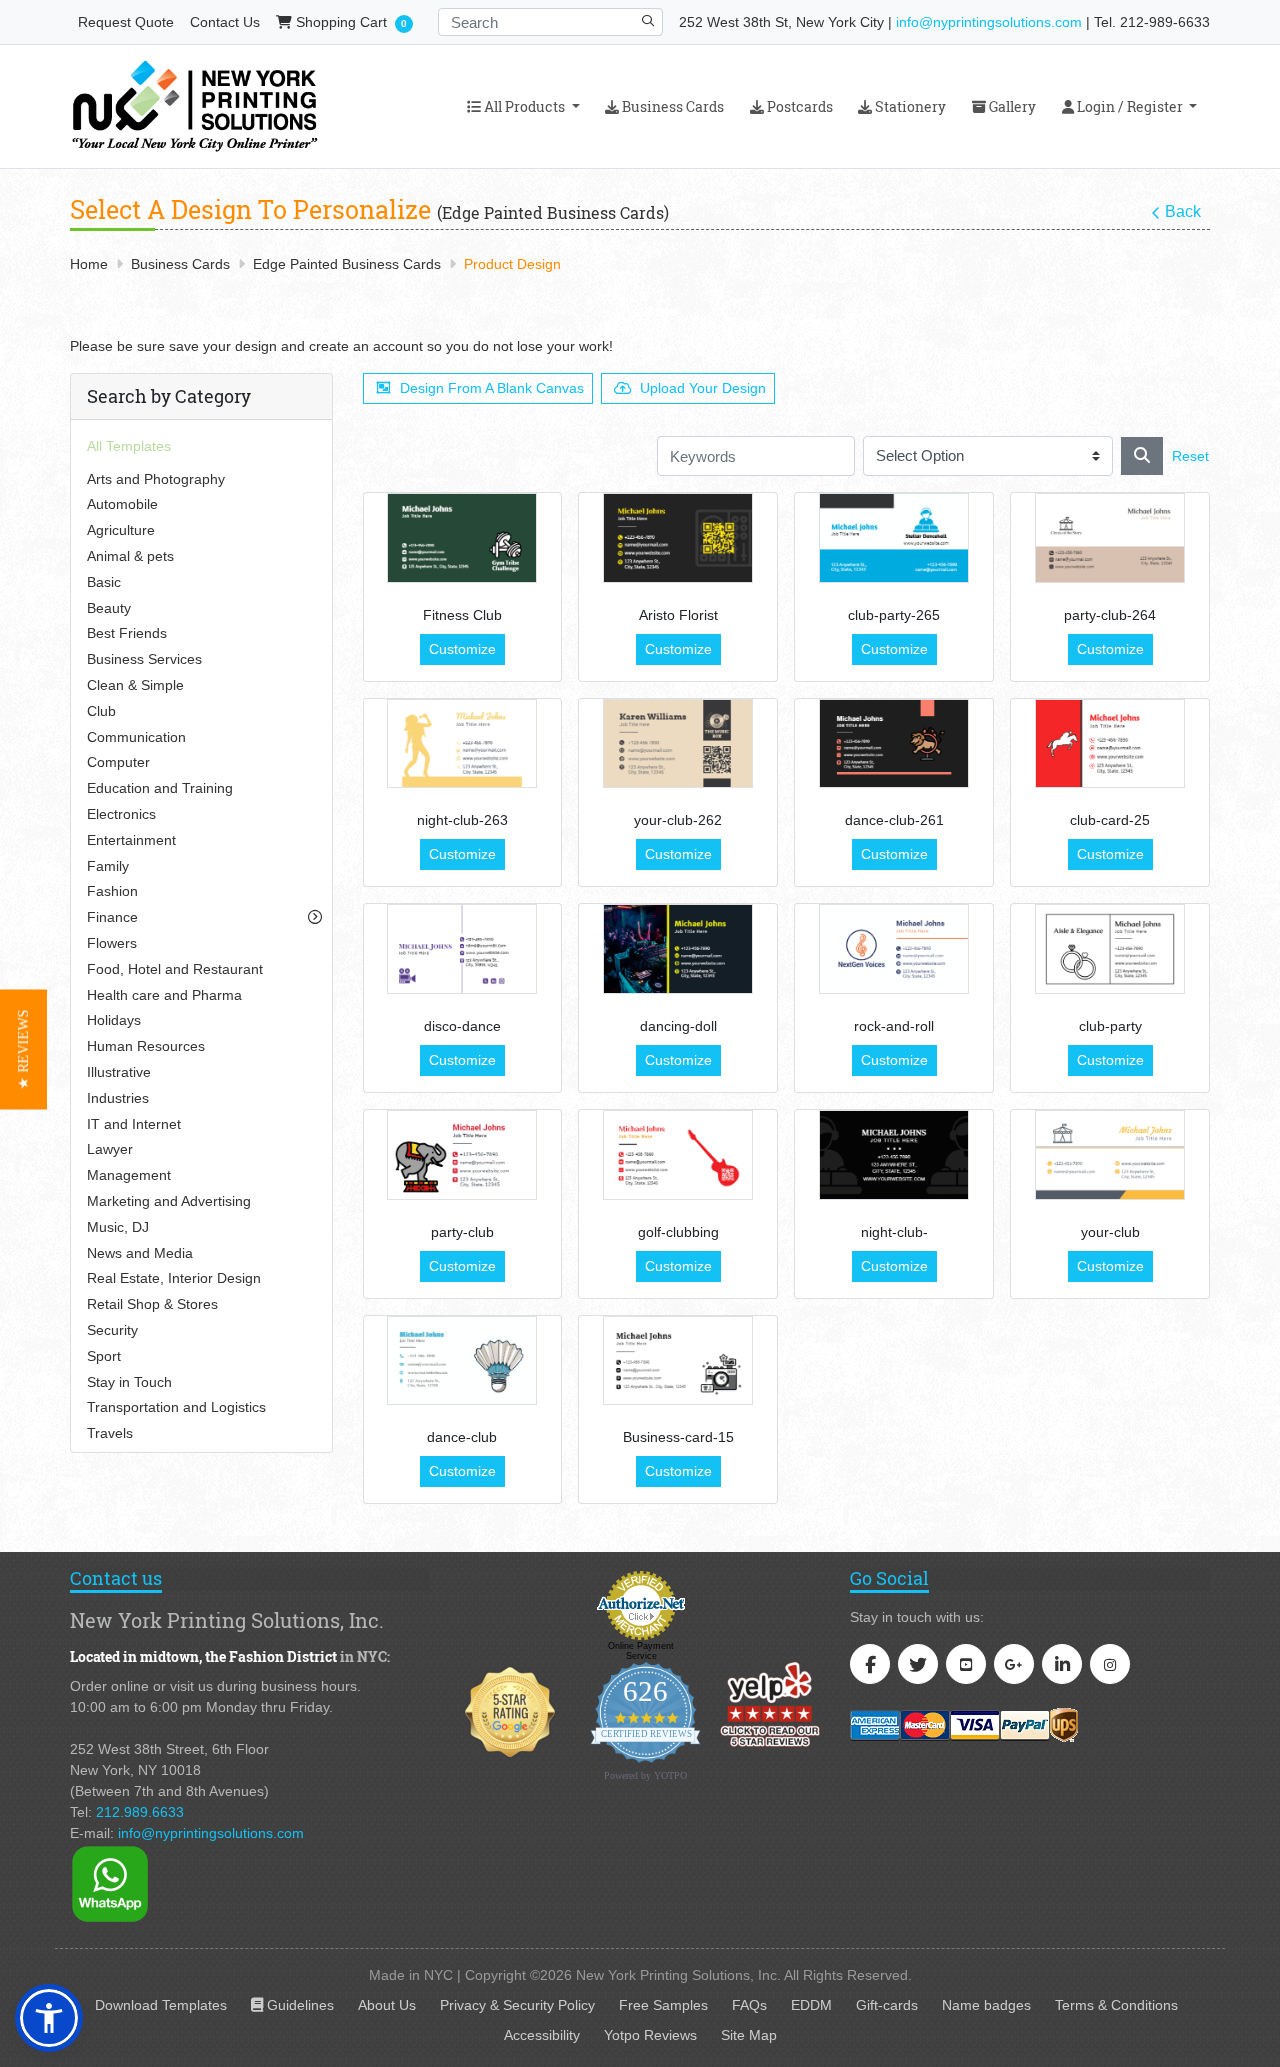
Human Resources (146, 1046)
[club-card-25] (1110, 744)
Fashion (112, 891)
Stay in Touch (129, 1382)
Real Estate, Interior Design (174, 1278)
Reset (1190, 456)
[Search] (1142, 456)
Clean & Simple (135, 685)
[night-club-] (894, 1155)
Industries (118, 1098)
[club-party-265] (894, 538)
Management (129, 1175)
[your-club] (1110, 1155)
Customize (462, 649)
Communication (136, 737)
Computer (118, 762)
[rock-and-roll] (894, 949)
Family (108, 866)
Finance (112, 917)
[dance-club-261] (894, 744)
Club (101, 711)
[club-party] (1110, 949)
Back (1183, 211)
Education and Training (160, 788)
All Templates (129, 446)
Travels (110, 1433)
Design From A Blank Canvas (492, 388)
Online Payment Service (641, 1651)
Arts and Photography (156, 479)
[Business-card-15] (678, 1361)
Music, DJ (118, 1227)
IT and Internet (134, 1124)
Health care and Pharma (164, 995)
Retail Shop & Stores (152, 1304)
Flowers (112, 943)
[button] (49, 2018)
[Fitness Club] (462, 538)
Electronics (121, 814)
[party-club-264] (1110, 538)
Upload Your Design (703, 388)
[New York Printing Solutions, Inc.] (195, 106)
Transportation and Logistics (176, 1407)
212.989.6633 (140, 1812)
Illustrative (119, 1072)
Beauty (109, 608)
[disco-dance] (462, 949)
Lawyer (110, 1149)
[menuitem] (523, 106)
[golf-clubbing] (678, 1155)
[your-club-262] (678, 744)
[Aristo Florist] (678, 538)
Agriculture (121, 530)
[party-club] (462, 1155)
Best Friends (127, 633)
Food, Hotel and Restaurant (175, 969)
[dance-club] (462, 1361)
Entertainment (131, 840)
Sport (104, 1356)
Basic (104, 582)
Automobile (122, 504)
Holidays (114, 1020)
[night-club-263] (462, 744)
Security (112, 1330)
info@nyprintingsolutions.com (989, 22)
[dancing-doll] (678, 949)
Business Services (144, 659)
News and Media (140, 1253)
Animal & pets (130, 556)
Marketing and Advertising (169, 1201)
